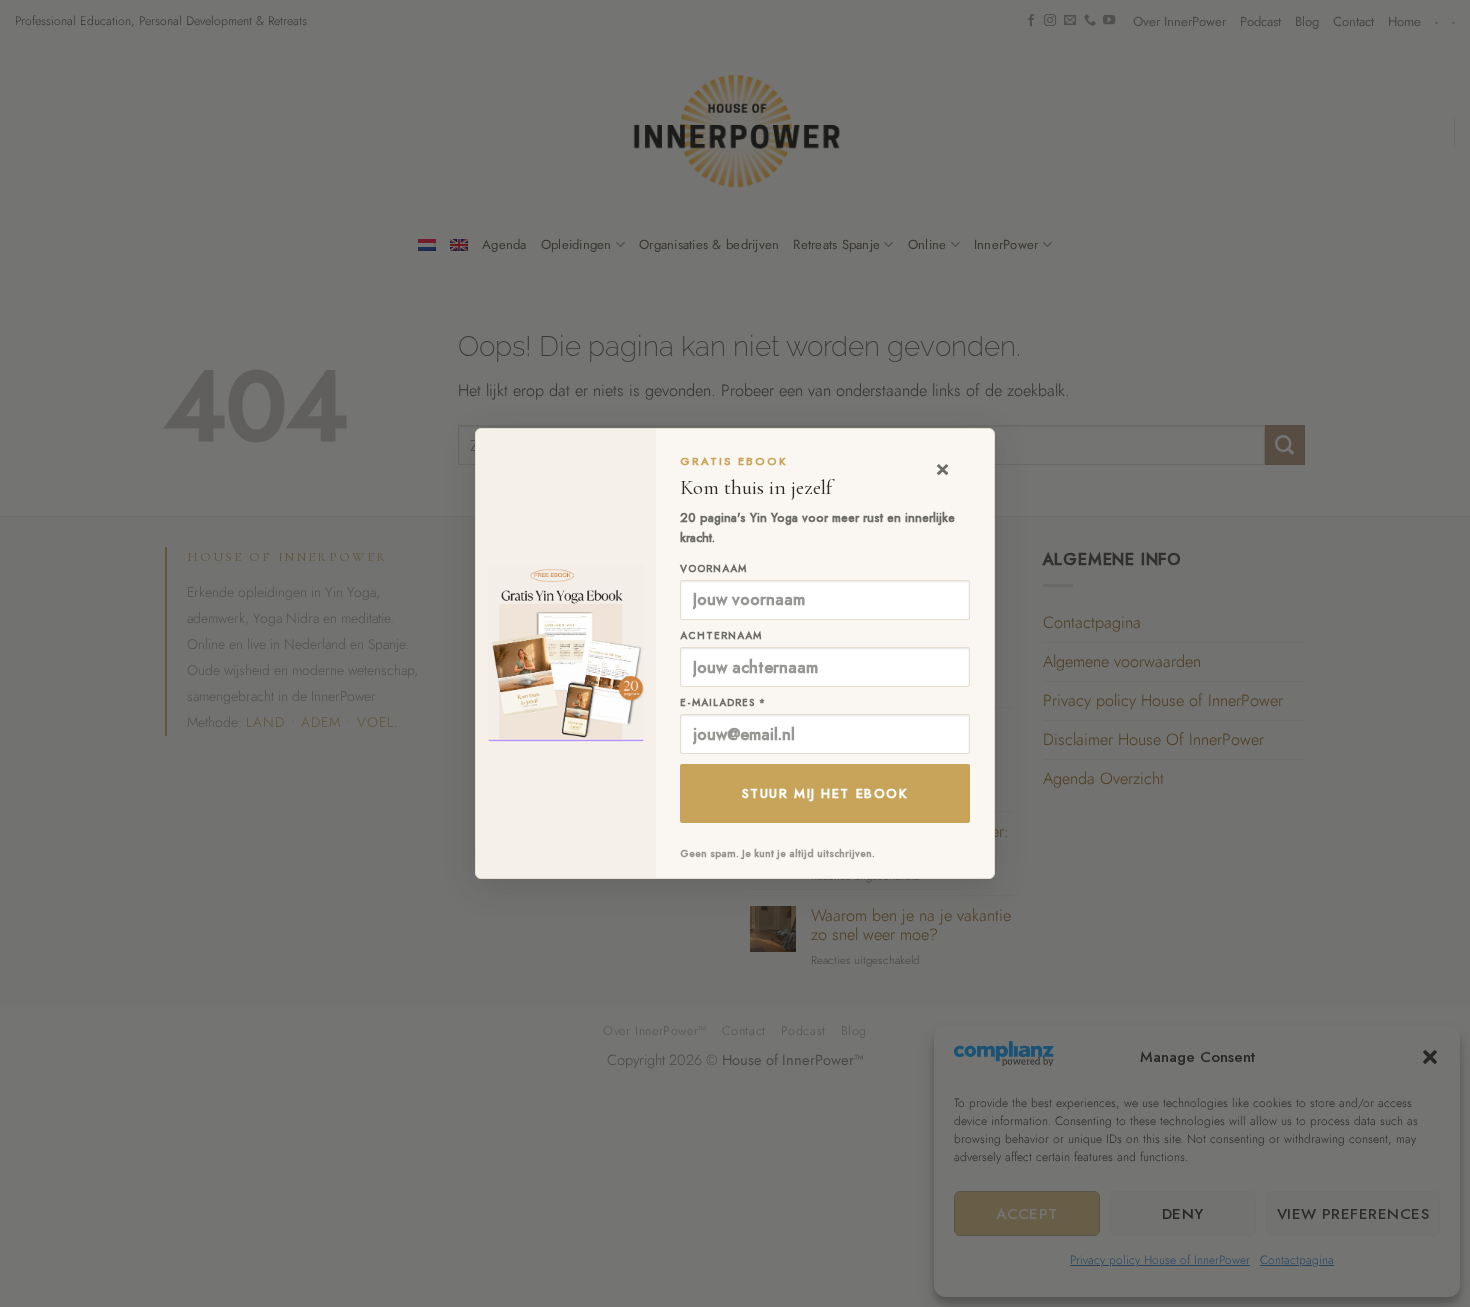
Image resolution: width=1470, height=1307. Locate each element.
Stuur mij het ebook (825, 793)
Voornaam (713, 568)
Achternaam (721, 635)
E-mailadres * (723, 702)
